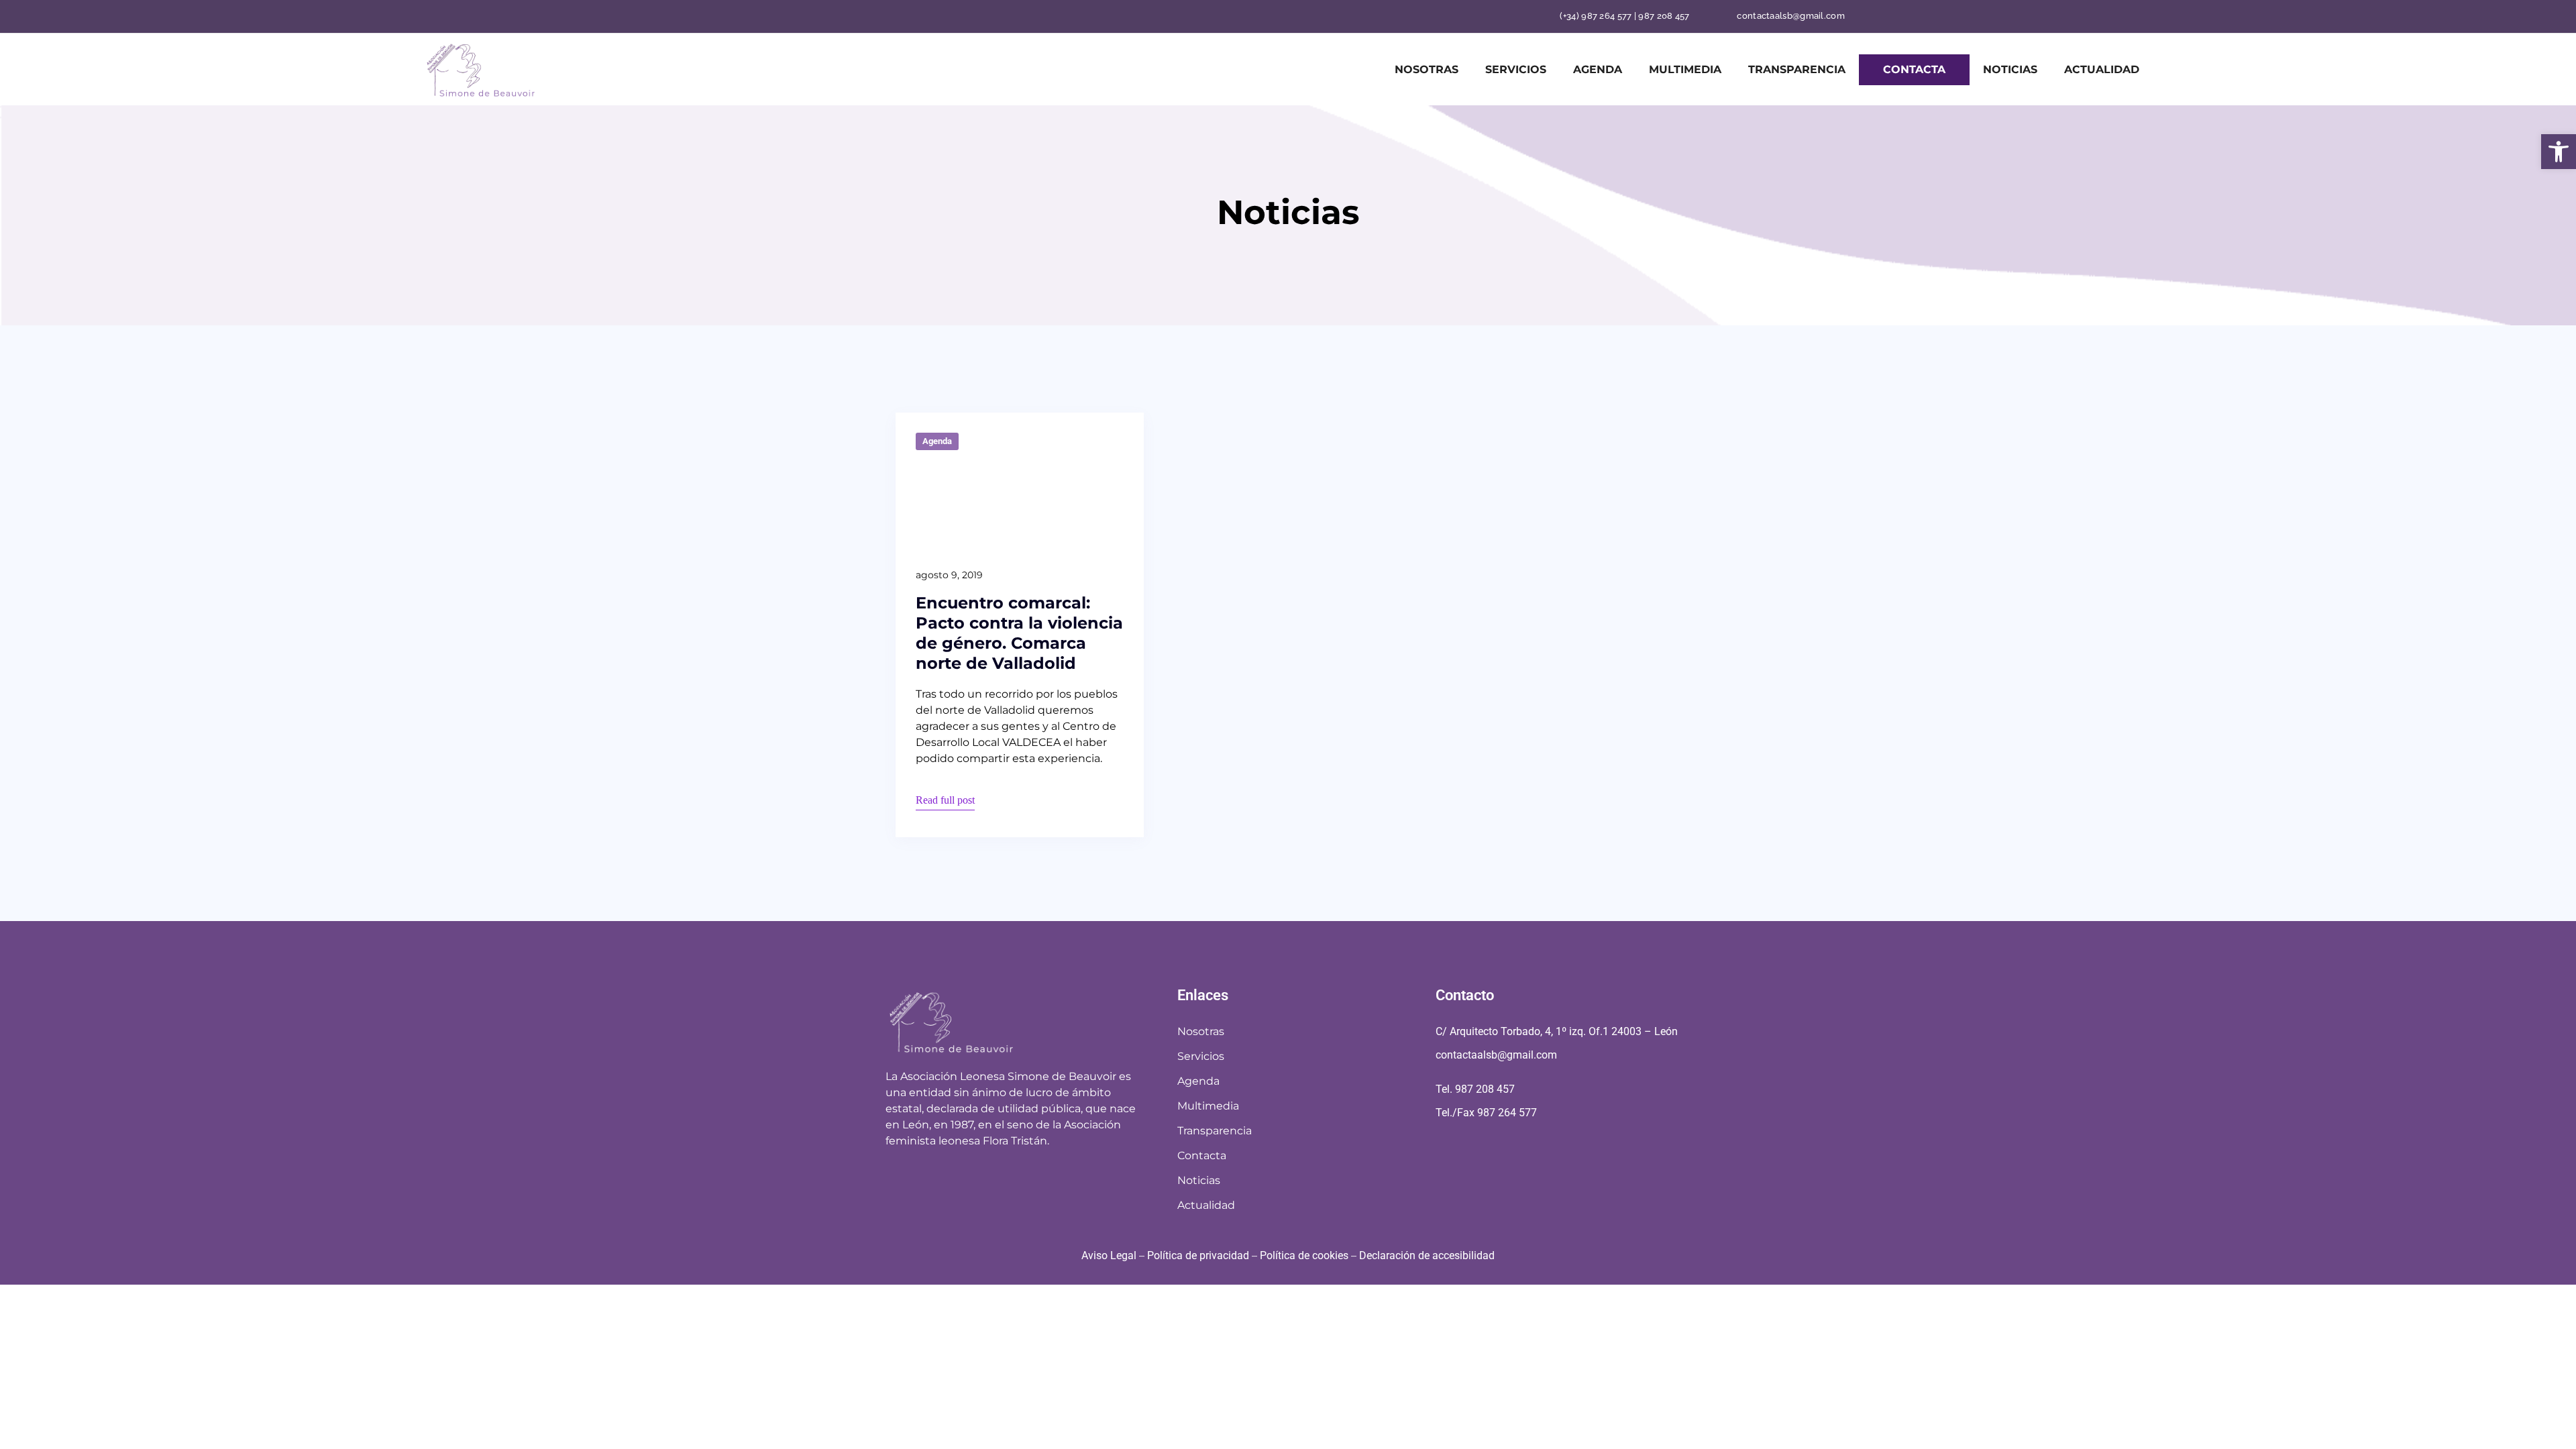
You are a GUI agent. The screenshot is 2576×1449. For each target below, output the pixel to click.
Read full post (945, 800)
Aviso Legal (1109, 1255)
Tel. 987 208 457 (1475, 1089)
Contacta (1914, 69)
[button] (2559, 152)
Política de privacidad (1198, 1255)
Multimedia (1685, 69)
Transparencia (1797, 69)
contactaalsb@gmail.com (1791, 16)
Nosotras (1427, 69)
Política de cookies (1304, 1255)
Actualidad (2102, 69)
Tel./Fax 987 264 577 (1486, 1113)
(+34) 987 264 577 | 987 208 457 (1624, 16)
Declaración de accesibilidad (1427, 1255)
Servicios (1516, 69)
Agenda (1598, 69)
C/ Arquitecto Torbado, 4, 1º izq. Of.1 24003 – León (1557, 1031)
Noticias (2010, 69)
